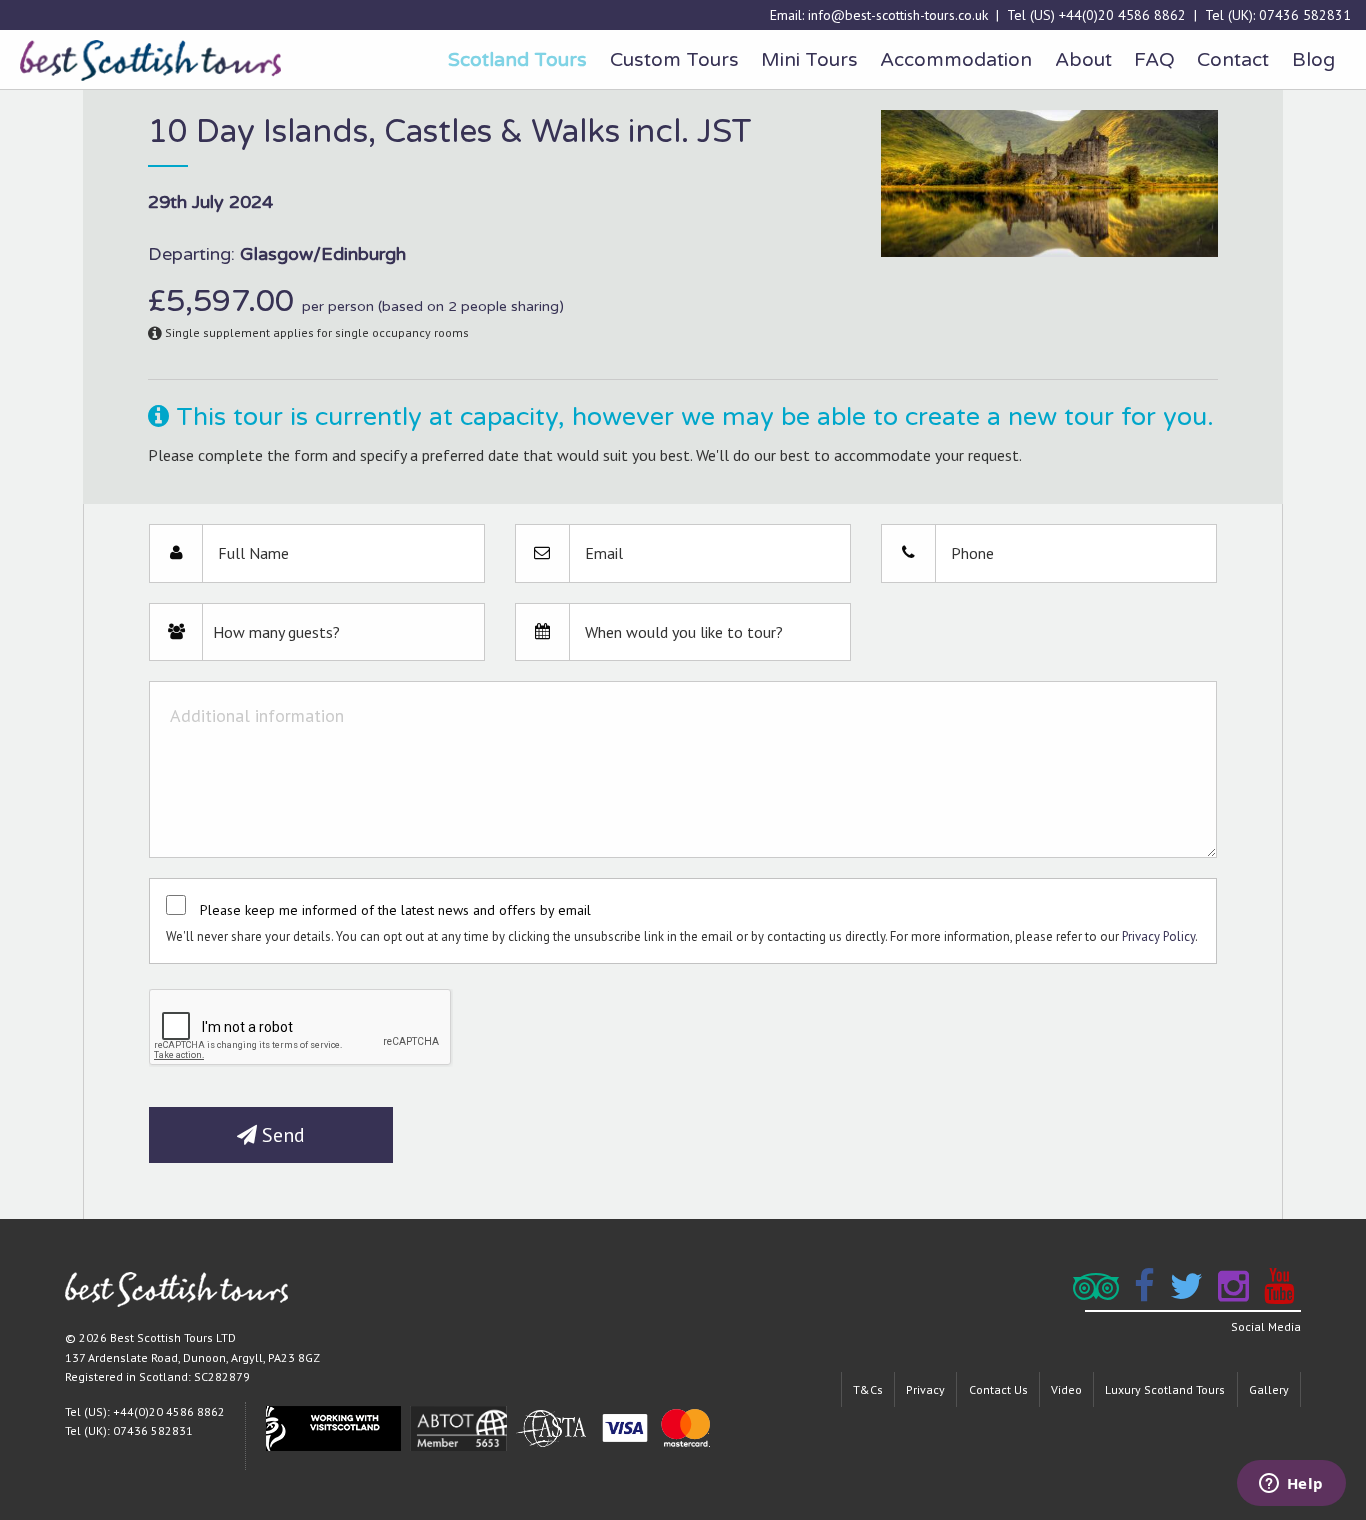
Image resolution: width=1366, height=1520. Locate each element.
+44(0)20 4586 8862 (1122, 15)
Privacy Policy (1158, 936)
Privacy (925, 1389)
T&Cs (868, 1389)
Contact (1233, 59)
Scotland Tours (517, 59)
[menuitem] (517, 60)
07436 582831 (1305, 15)
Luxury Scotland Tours (1165, 1389)
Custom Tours (674, 59)
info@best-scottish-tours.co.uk (898, 15)
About (1083, 59)
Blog (1313, 59)
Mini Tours (809, 59)
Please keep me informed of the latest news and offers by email (395, 910)
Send (281, 1135)
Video (1066, 1389)
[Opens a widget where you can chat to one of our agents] (1291, 1485)
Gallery (1269, 1389)
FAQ (1154, 59)
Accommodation (956, 59)
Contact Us (998, 1389)
